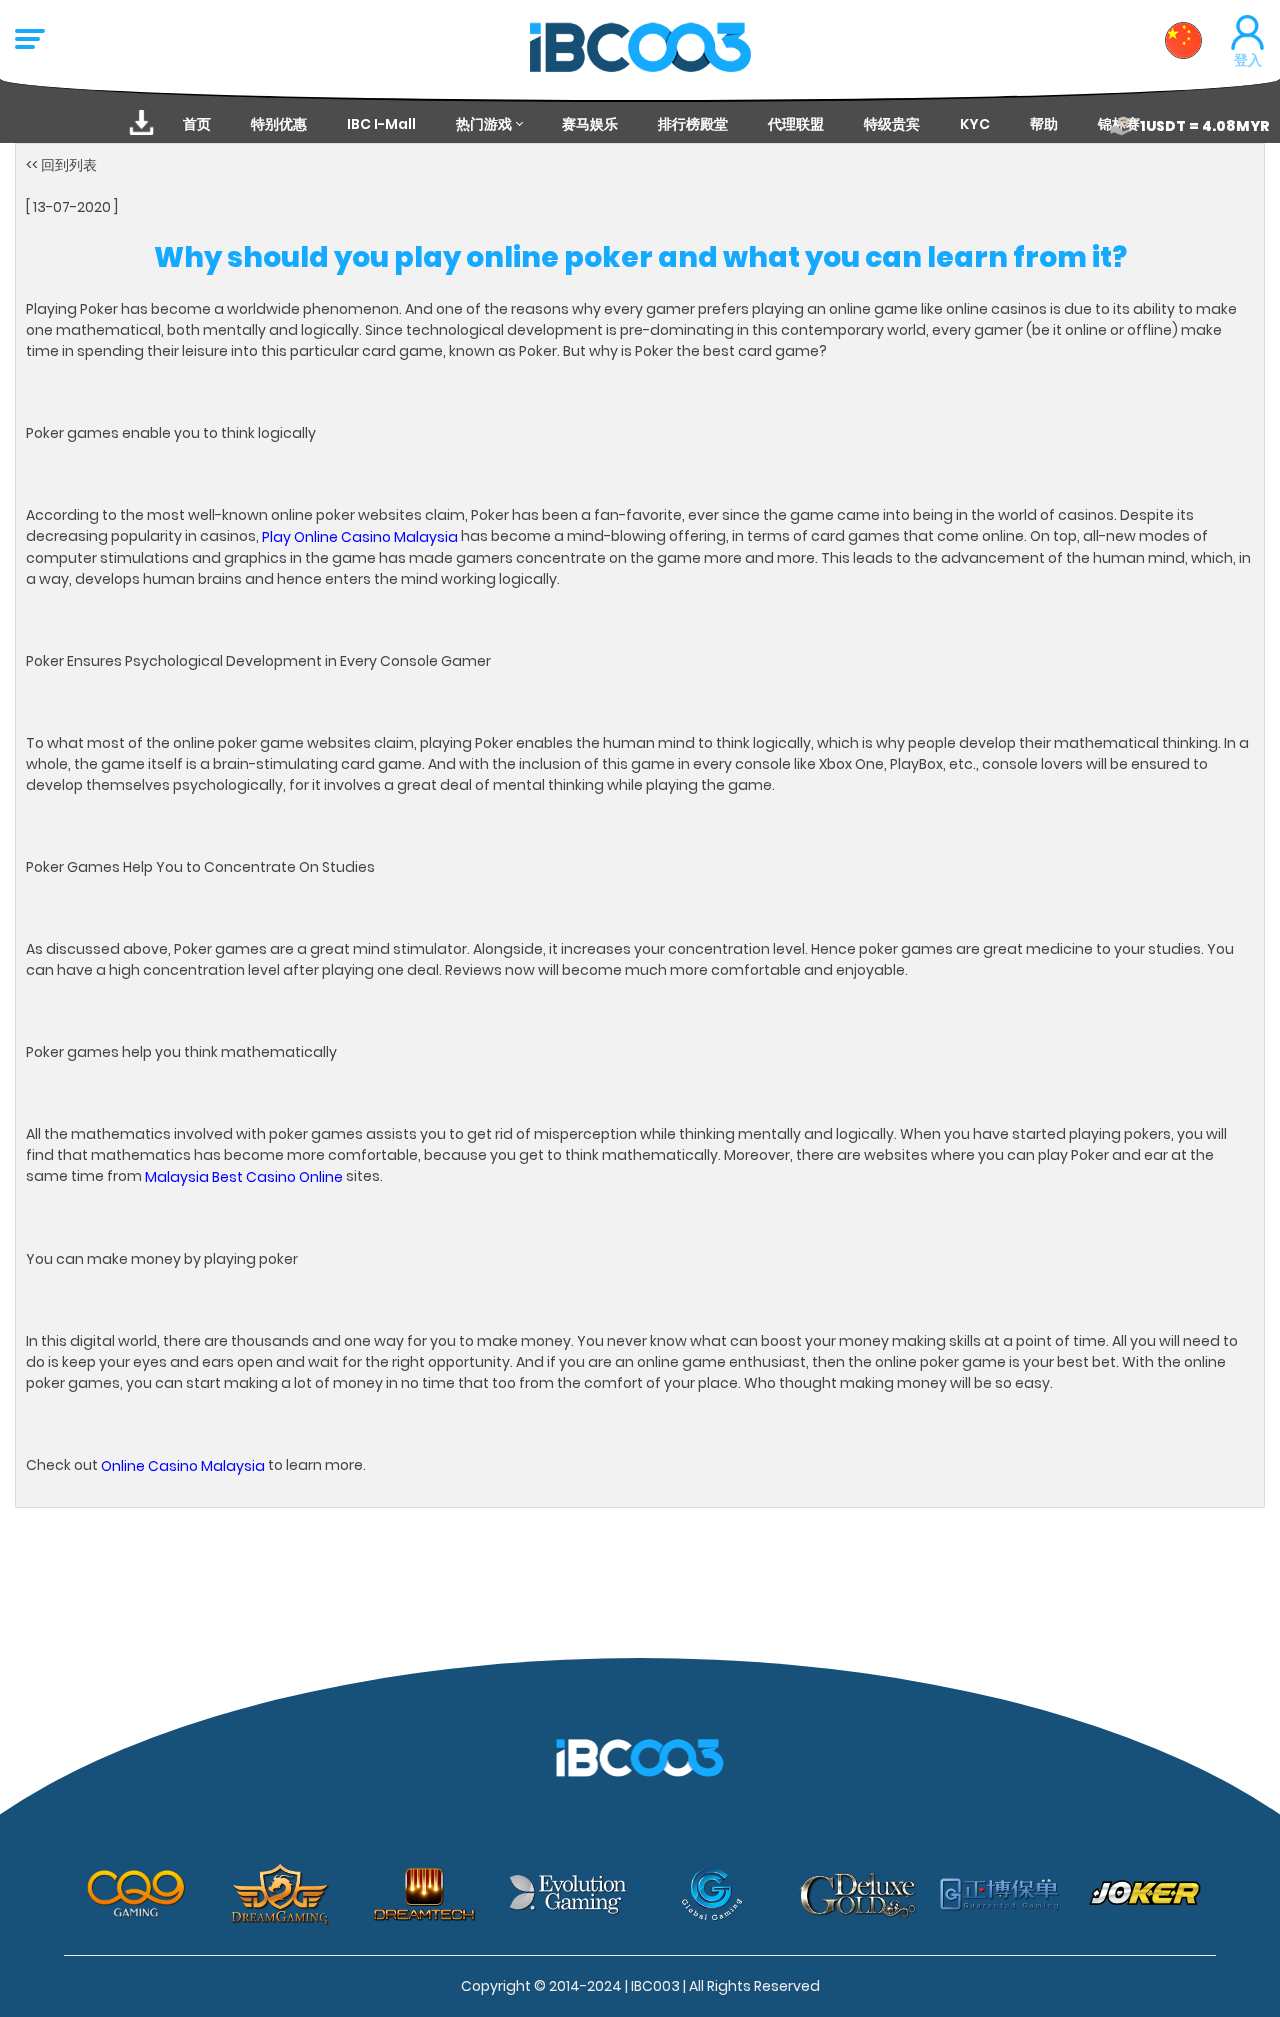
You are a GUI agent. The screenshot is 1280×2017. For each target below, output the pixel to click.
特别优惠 (279, 124)
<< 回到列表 (61, 165)
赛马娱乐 (590, 124)
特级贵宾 (892, 124)
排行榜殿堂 (693, 124)
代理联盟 (796, 124)
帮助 (1044, 124)
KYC (975, 124)
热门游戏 (484, 124)
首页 (197, 124)
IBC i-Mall (381, 124)
